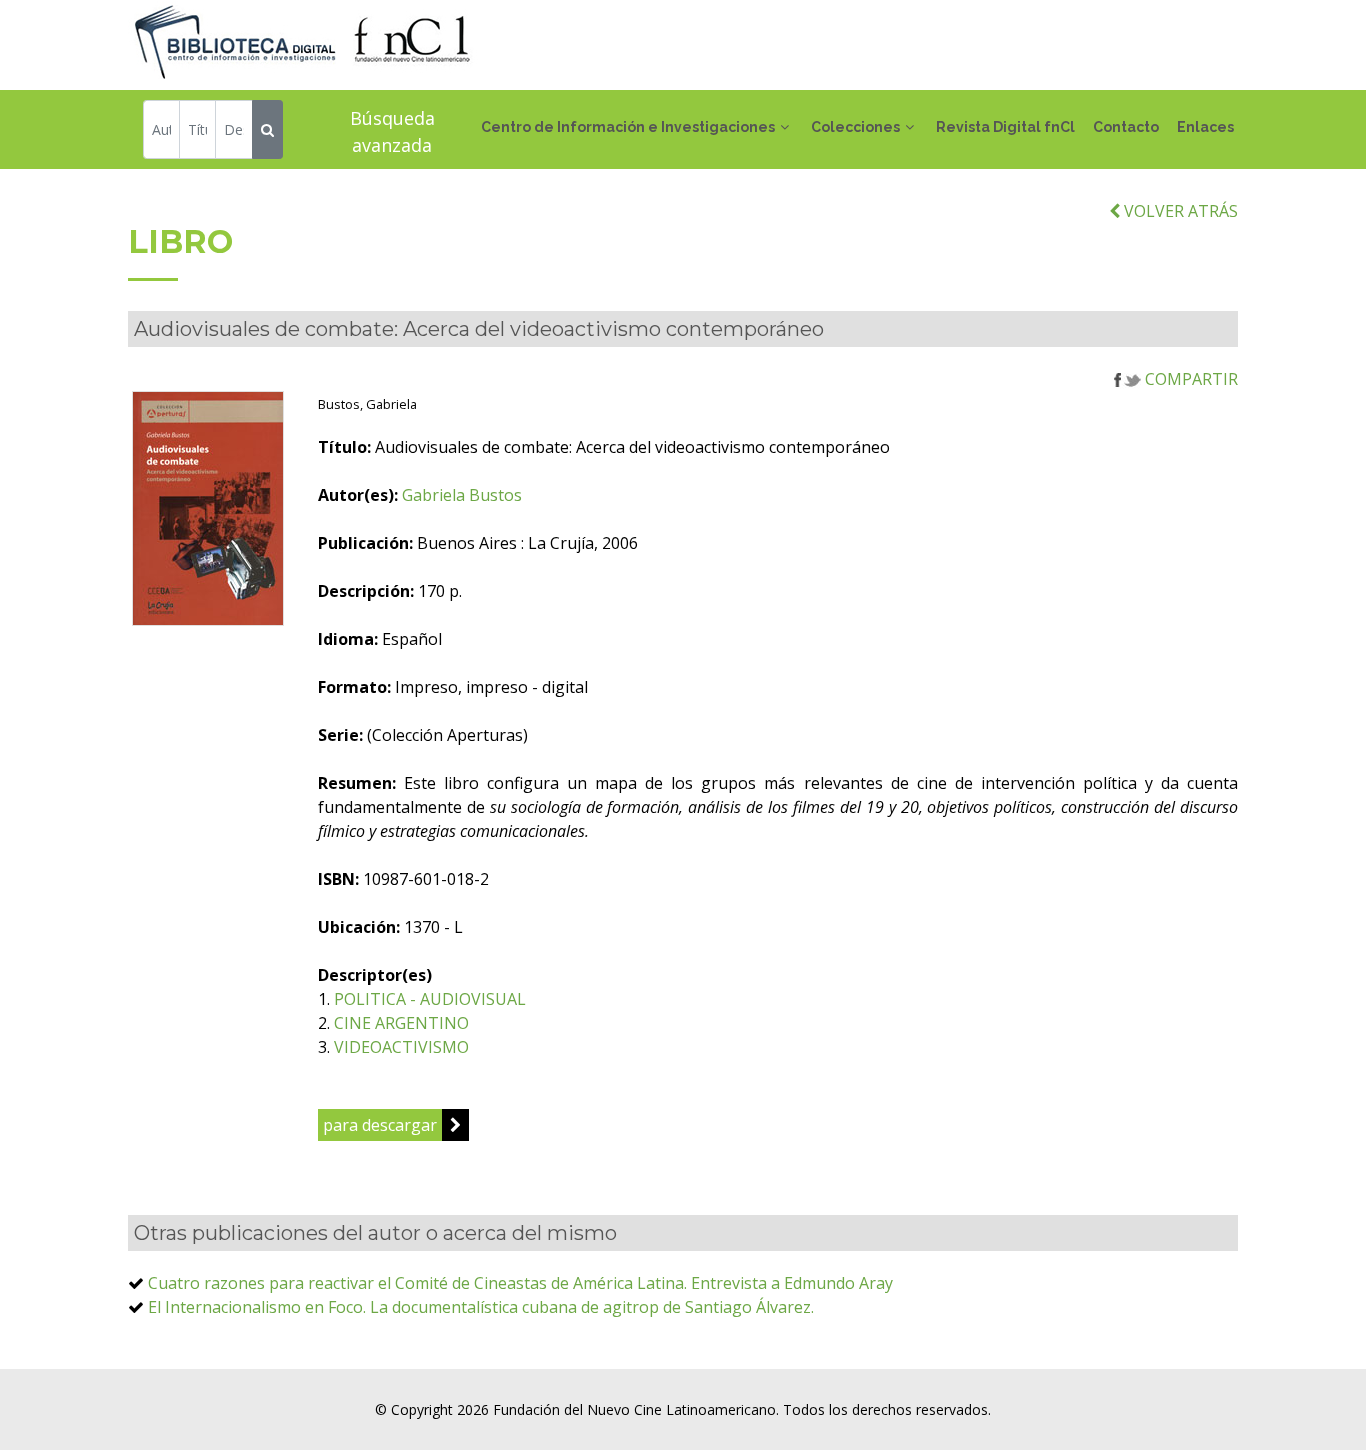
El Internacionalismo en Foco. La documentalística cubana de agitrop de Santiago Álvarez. (481, 1307)
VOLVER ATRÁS (1179, 211)
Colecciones (855, 127)
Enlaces (1205, 127)
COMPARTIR (1189, 379)
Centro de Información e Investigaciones (628, 127)
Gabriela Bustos (462, 495)
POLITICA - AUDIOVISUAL (430, 999)
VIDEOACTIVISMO (401, 1047)
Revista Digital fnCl (1005, 127)
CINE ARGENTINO (401, 1023)
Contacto (1126, 127)
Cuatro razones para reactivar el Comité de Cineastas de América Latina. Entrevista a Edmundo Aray (520, 1283)
